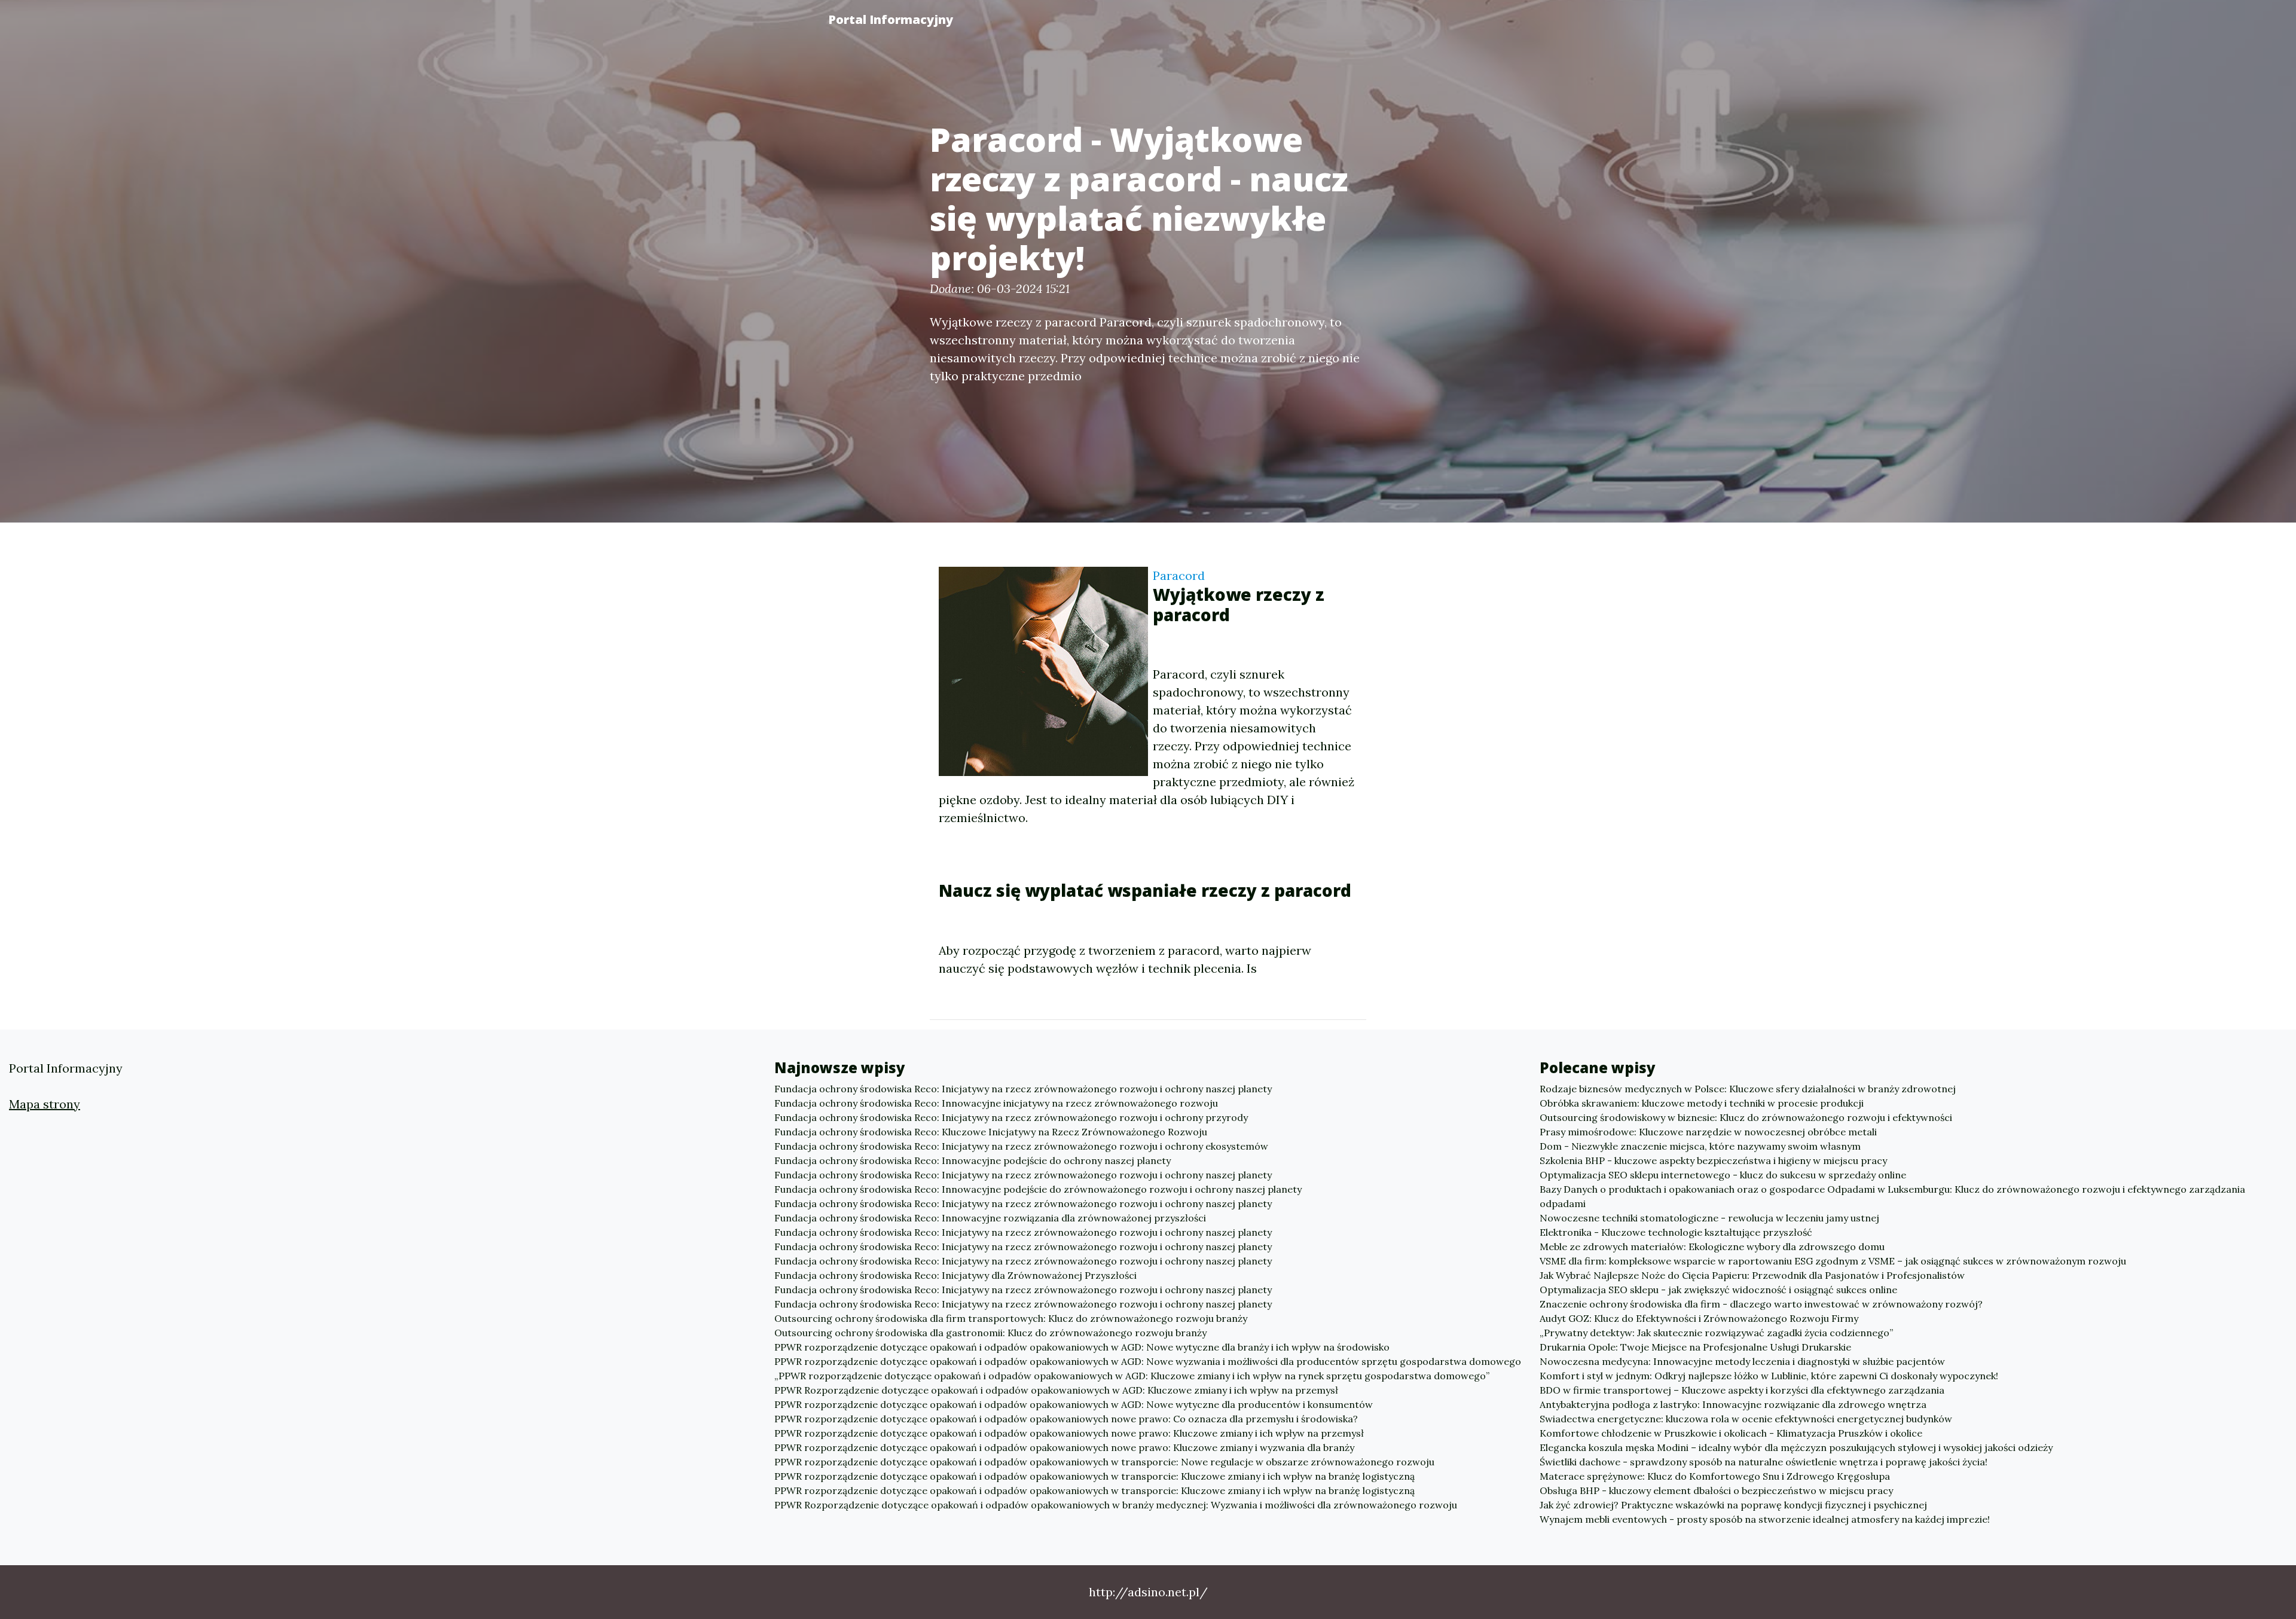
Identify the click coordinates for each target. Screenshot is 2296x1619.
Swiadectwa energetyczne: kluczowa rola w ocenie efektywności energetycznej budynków (1746, 1419)
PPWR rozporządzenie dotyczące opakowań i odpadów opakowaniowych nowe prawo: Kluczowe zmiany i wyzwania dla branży (1064, 1447)
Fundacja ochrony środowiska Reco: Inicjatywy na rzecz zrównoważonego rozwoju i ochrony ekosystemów (1021, 1146)
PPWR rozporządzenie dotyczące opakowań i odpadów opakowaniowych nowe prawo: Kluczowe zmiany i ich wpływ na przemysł (1069, 1433)
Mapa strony (45, 1104)
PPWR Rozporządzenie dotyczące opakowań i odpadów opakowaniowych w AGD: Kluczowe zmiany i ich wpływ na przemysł (1056, 1390)
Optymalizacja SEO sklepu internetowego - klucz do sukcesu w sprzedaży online (1723, 1175)
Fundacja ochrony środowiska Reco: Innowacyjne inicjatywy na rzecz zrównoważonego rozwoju (996, 1103)
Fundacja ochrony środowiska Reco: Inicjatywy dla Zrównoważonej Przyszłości (955, 1275)
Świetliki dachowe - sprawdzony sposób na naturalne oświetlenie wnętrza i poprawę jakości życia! (1764, 1462)
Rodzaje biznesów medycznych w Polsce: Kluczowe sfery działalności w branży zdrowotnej (1748, 1089)
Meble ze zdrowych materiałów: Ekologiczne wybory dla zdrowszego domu (1712, 1247)
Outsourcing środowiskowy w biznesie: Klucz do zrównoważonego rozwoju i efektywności (1746, 1117)
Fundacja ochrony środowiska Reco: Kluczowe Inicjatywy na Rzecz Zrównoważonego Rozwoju (991, 1132)
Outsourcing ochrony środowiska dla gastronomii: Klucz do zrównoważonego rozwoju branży (990, 1333)
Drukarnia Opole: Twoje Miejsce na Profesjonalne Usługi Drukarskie (1695, 1347)
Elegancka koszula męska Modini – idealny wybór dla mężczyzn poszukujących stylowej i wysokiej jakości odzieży (1796, 1447)
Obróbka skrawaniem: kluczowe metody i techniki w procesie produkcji (1702, 1103)
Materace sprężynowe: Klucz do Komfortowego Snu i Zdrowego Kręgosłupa (1715, 1476)
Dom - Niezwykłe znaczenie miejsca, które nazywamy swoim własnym (1700, 1146)
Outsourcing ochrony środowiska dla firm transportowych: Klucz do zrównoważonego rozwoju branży (1011, 1318)
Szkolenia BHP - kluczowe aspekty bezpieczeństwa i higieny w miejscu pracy (1713, 1160)
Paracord (1179, 575)
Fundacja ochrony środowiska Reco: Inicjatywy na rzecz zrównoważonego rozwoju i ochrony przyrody (1011, 1117)
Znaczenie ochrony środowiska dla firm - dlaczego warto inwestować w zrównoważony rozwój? (1761, 1304)
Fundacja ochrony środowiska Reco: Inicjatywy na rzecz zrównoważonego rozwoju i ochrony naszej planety (1023, 1089)
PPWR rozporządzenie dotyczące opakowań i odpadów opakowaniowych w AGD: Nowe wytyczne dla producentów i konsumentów (1074, 1404)
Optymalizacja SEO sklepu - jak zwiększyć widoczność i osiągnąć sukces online (1718, 1290)
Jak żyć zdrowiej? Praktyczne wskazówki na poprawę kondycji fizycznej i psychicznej (1733, 1505)
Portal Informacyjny (891, 19)
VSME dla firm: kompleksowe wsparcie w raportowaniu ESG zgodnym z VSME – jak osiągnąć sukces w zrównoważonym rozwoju (1833, 1261)
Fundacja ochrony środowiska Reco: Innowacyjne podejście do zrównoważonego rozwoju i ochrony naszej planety (1038, 1189)
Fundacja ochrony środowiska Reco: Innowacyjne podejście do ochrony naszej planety (973, 1160)
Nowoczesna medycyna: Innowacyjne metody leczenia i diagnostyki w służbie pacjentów (1742, 1361)
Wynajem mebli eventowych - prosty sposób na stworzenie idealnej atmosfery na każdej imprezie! (1765, 1519)
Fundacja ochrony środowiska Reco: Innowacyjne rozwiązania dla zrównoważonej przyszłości (990, 1218)
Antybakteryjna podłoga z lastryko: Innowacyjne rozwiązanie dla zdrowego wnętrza (1733, 1404)
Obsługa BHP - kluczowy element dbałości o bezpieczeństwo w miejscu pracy (1716, 1490)
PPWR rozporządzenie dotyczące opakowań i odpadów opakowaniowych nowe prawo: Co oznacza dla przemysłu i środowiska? (1066, 1419)
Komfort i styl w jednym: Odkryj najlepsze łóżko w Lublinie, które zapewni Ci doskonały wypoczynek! (1769, 1376)
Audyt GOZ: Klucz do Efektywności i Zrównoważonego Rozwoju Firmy (1699, 1318)
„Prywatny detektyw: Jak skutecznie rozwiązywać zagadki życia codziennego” (1716, 1333)
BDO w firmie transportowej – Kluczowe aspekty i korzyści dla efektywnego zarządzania (1742, 1390)
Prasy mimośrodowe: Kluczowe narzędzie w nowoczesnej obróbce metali (1708, 1132)
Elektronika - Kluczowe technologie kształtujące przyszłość (1676, 1232)
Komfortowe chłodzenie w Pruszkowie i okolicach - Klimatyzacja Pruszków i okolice (1731, 1433)
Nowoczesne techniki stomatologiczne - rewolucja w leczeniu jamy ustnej (1709, 1218)
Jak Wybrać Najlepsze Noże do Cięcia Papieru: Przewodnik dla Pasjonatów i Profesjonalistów (1752, 1275)
